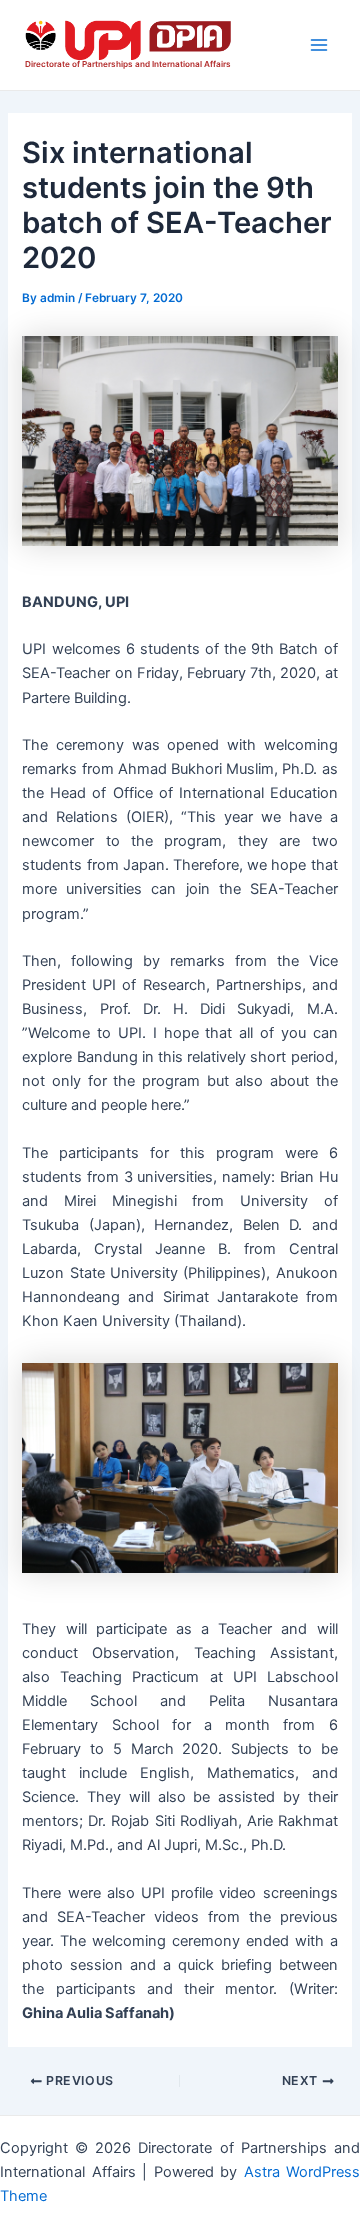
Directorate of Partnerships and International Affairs (128, 64)
